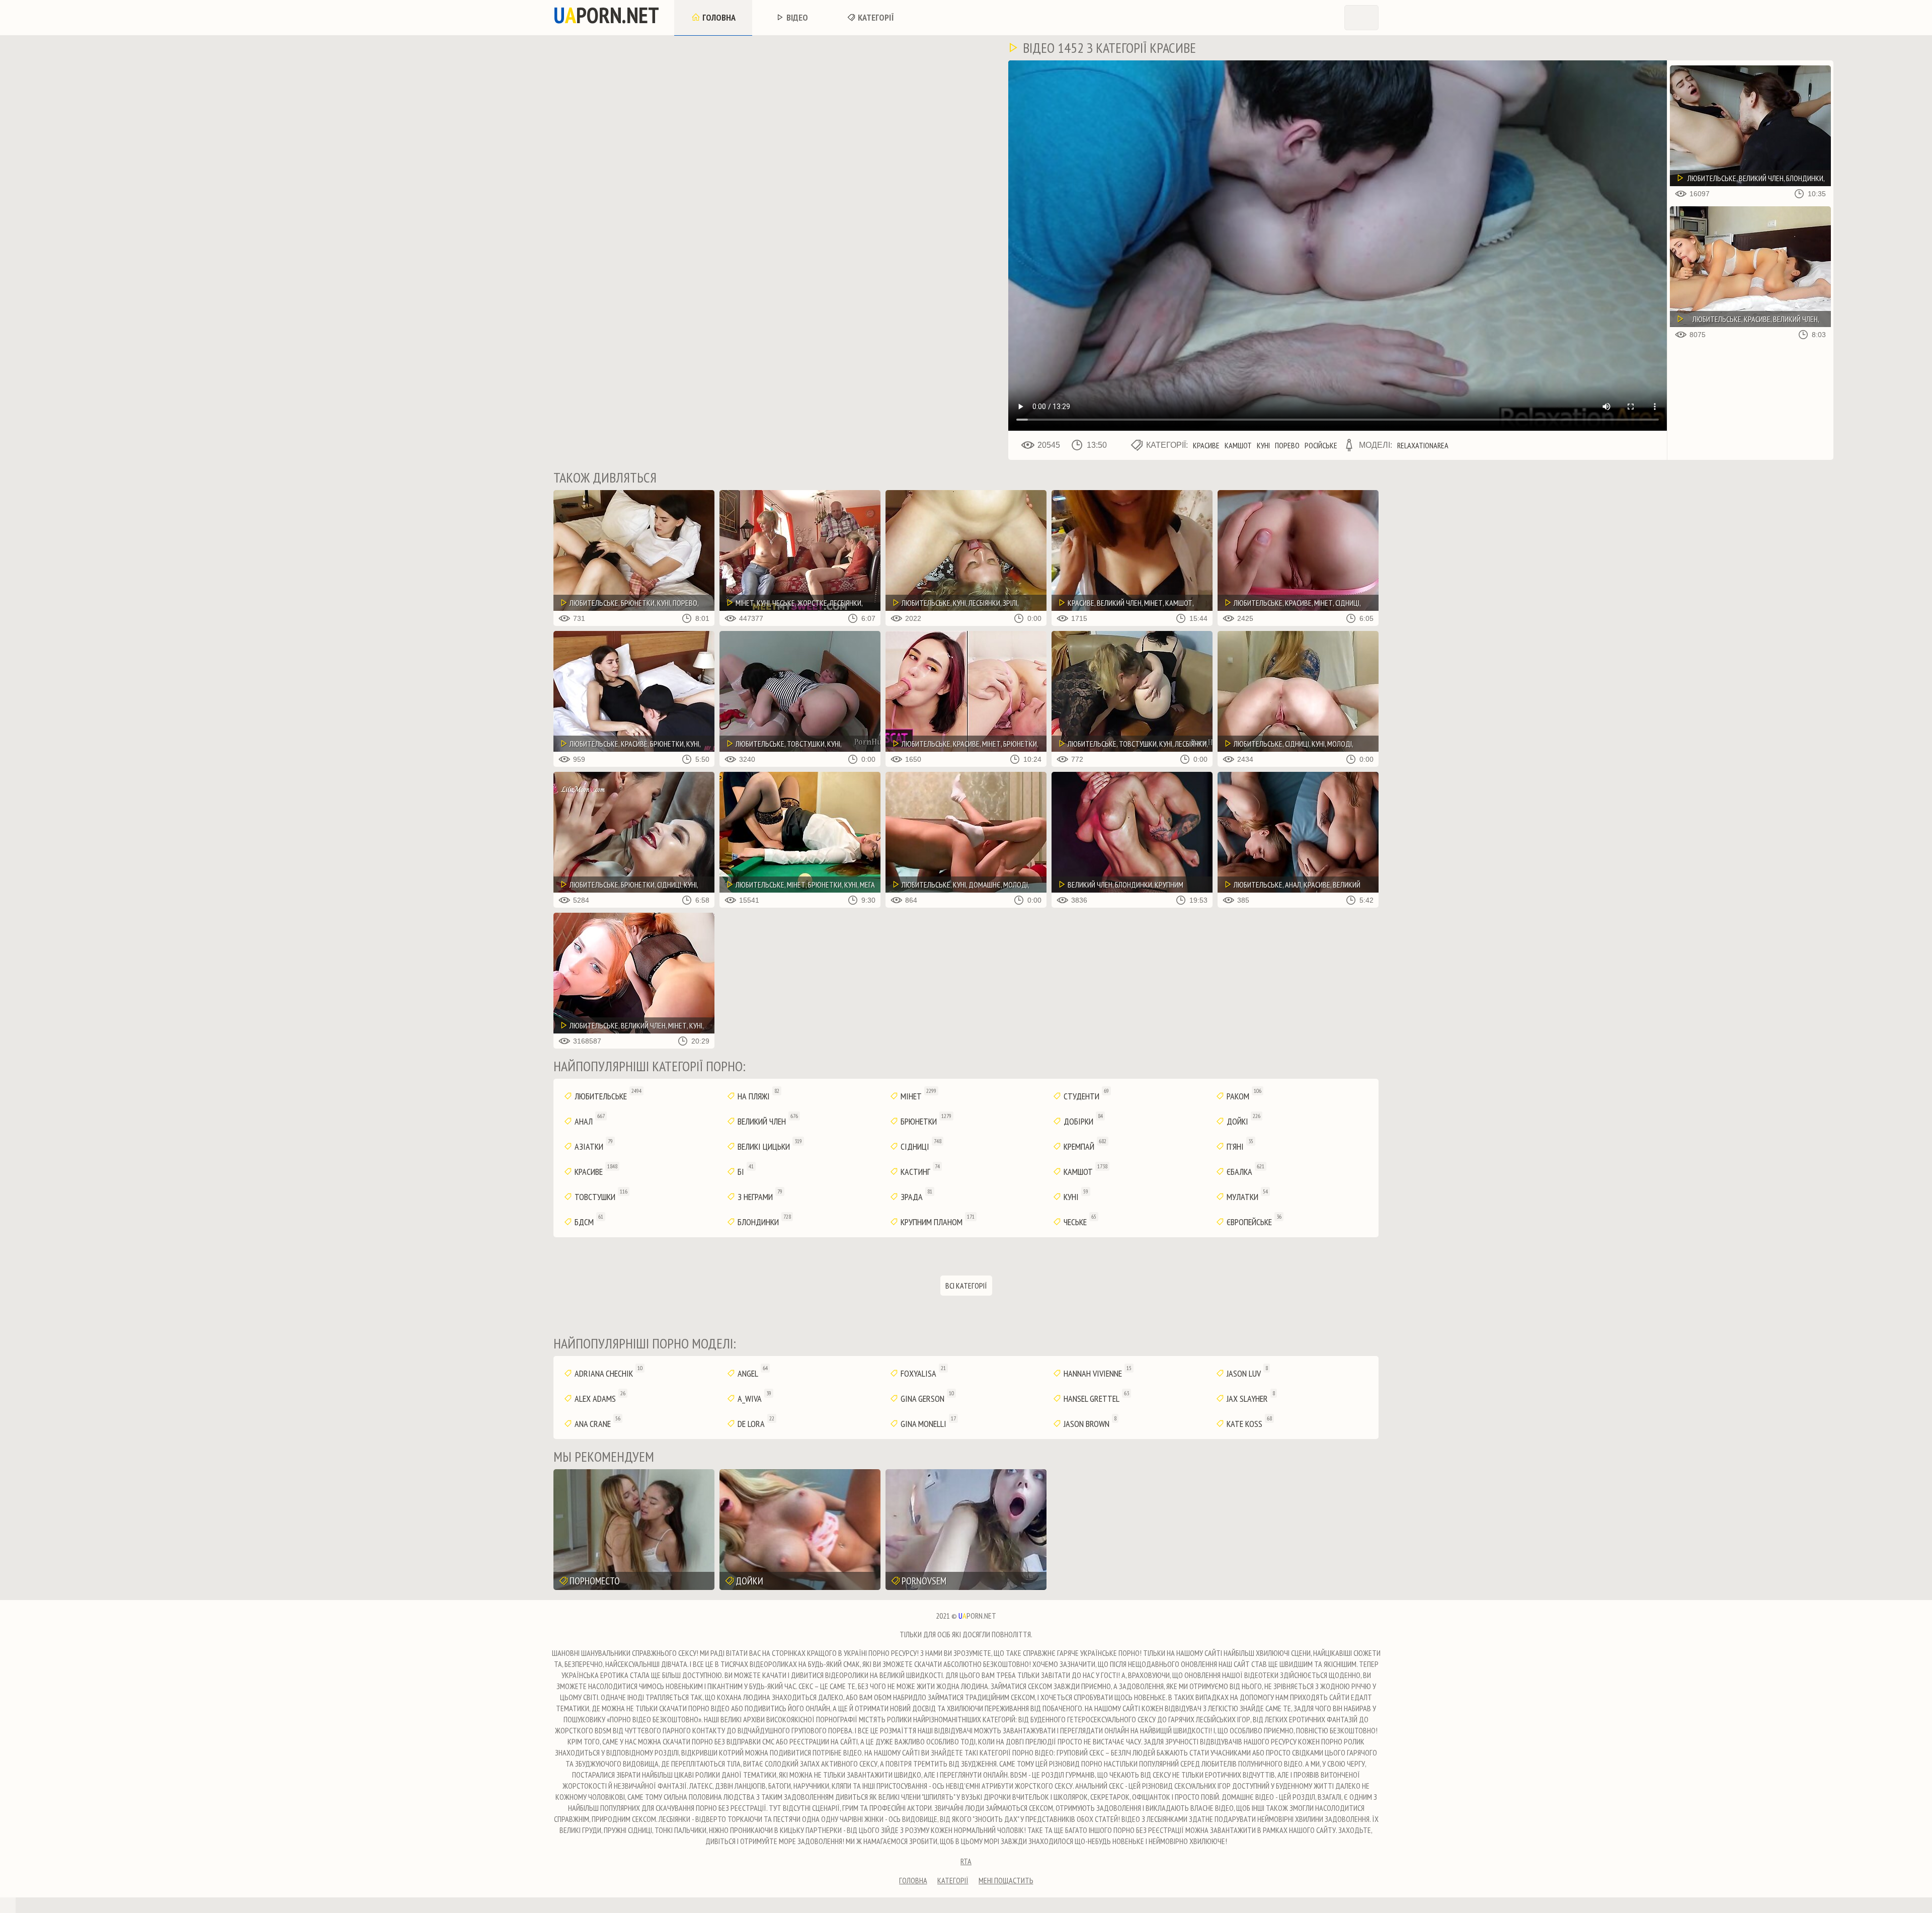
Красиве (1206, 445)
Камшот (1238, 445)
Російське (1321, 445)
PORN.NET (606, 15)
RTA (966, 1861)
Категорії (875, 17)
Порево (1287, 445)
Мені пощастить (1006, 1880)
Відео (796, 17)
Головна (718, 17)
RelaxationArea (1423, 445)
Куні (1263, 445)
